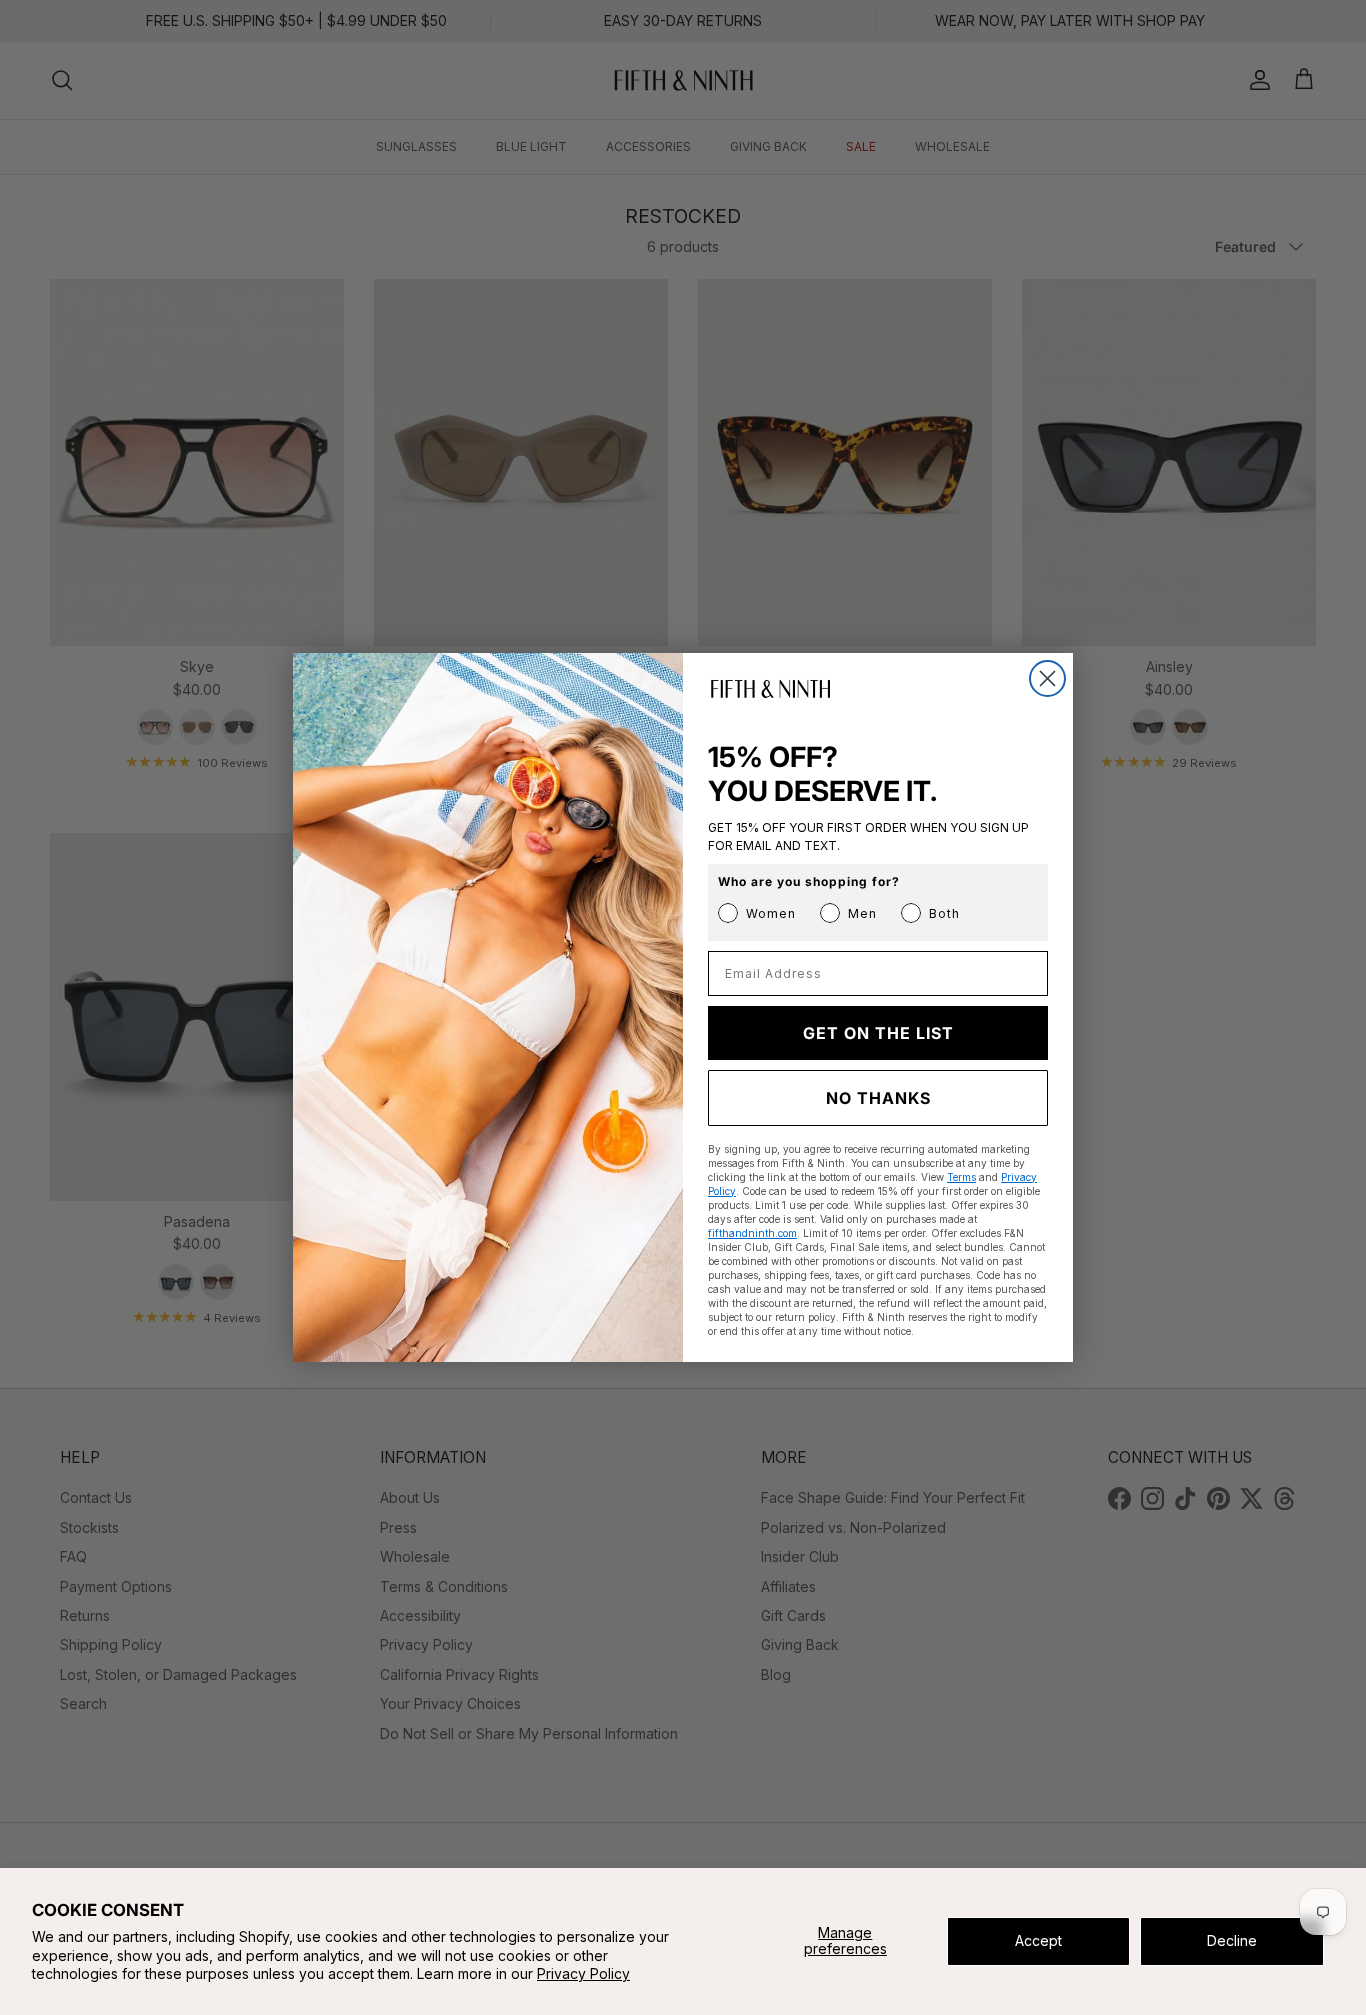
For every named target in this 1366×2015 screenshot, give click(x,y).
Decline (1232, 1940)
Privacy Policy (583, 1973)
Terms (961, 1177)
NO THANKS (878, 1098)
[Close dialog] (1047, 678)
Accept (1038, 1940)
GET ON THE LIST (878, 1033)
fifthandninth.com (752, 1233)
